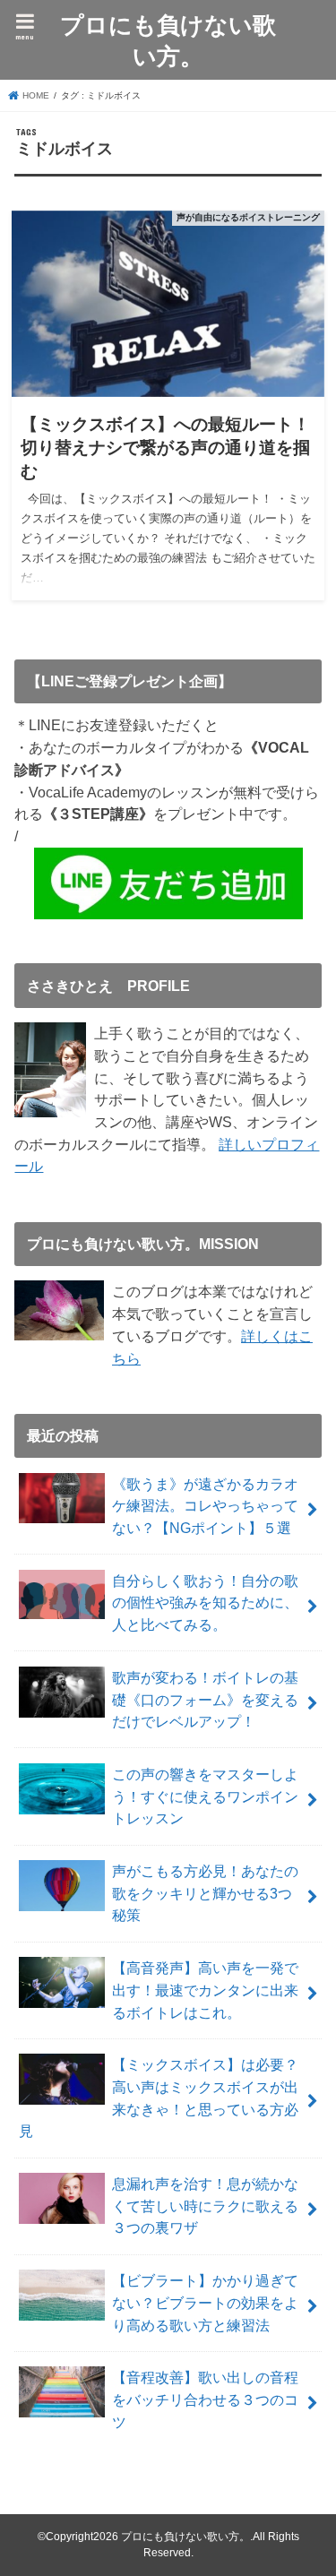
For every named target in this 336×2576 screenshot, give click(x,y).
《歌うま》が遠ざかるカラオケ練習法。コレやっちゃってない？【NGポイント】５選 (205, 1506)
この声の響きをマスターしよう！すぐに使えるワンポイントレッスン (205, 1796)
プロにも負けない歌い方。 (168, 39)
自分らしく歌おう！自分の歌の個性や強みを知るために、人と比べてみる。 (205, 1602)
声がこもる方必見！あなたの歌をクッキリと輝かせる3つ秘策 (205, 1893)
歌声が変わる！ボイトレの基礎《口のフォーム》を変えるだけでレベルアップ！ (205, 1699)
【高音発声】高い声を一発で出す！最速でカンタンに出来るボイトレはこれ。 (205, 1990)
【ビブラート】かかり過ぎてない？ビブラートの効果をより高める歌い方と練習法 (205, 2302)
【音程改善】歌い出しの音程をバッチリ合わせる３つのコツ (205, 2399)
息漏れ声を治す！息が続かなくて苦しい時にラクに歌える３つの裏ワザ (205, 2206)
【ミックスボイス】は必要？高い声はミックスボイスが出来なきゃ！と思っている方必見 (158, 2098)
